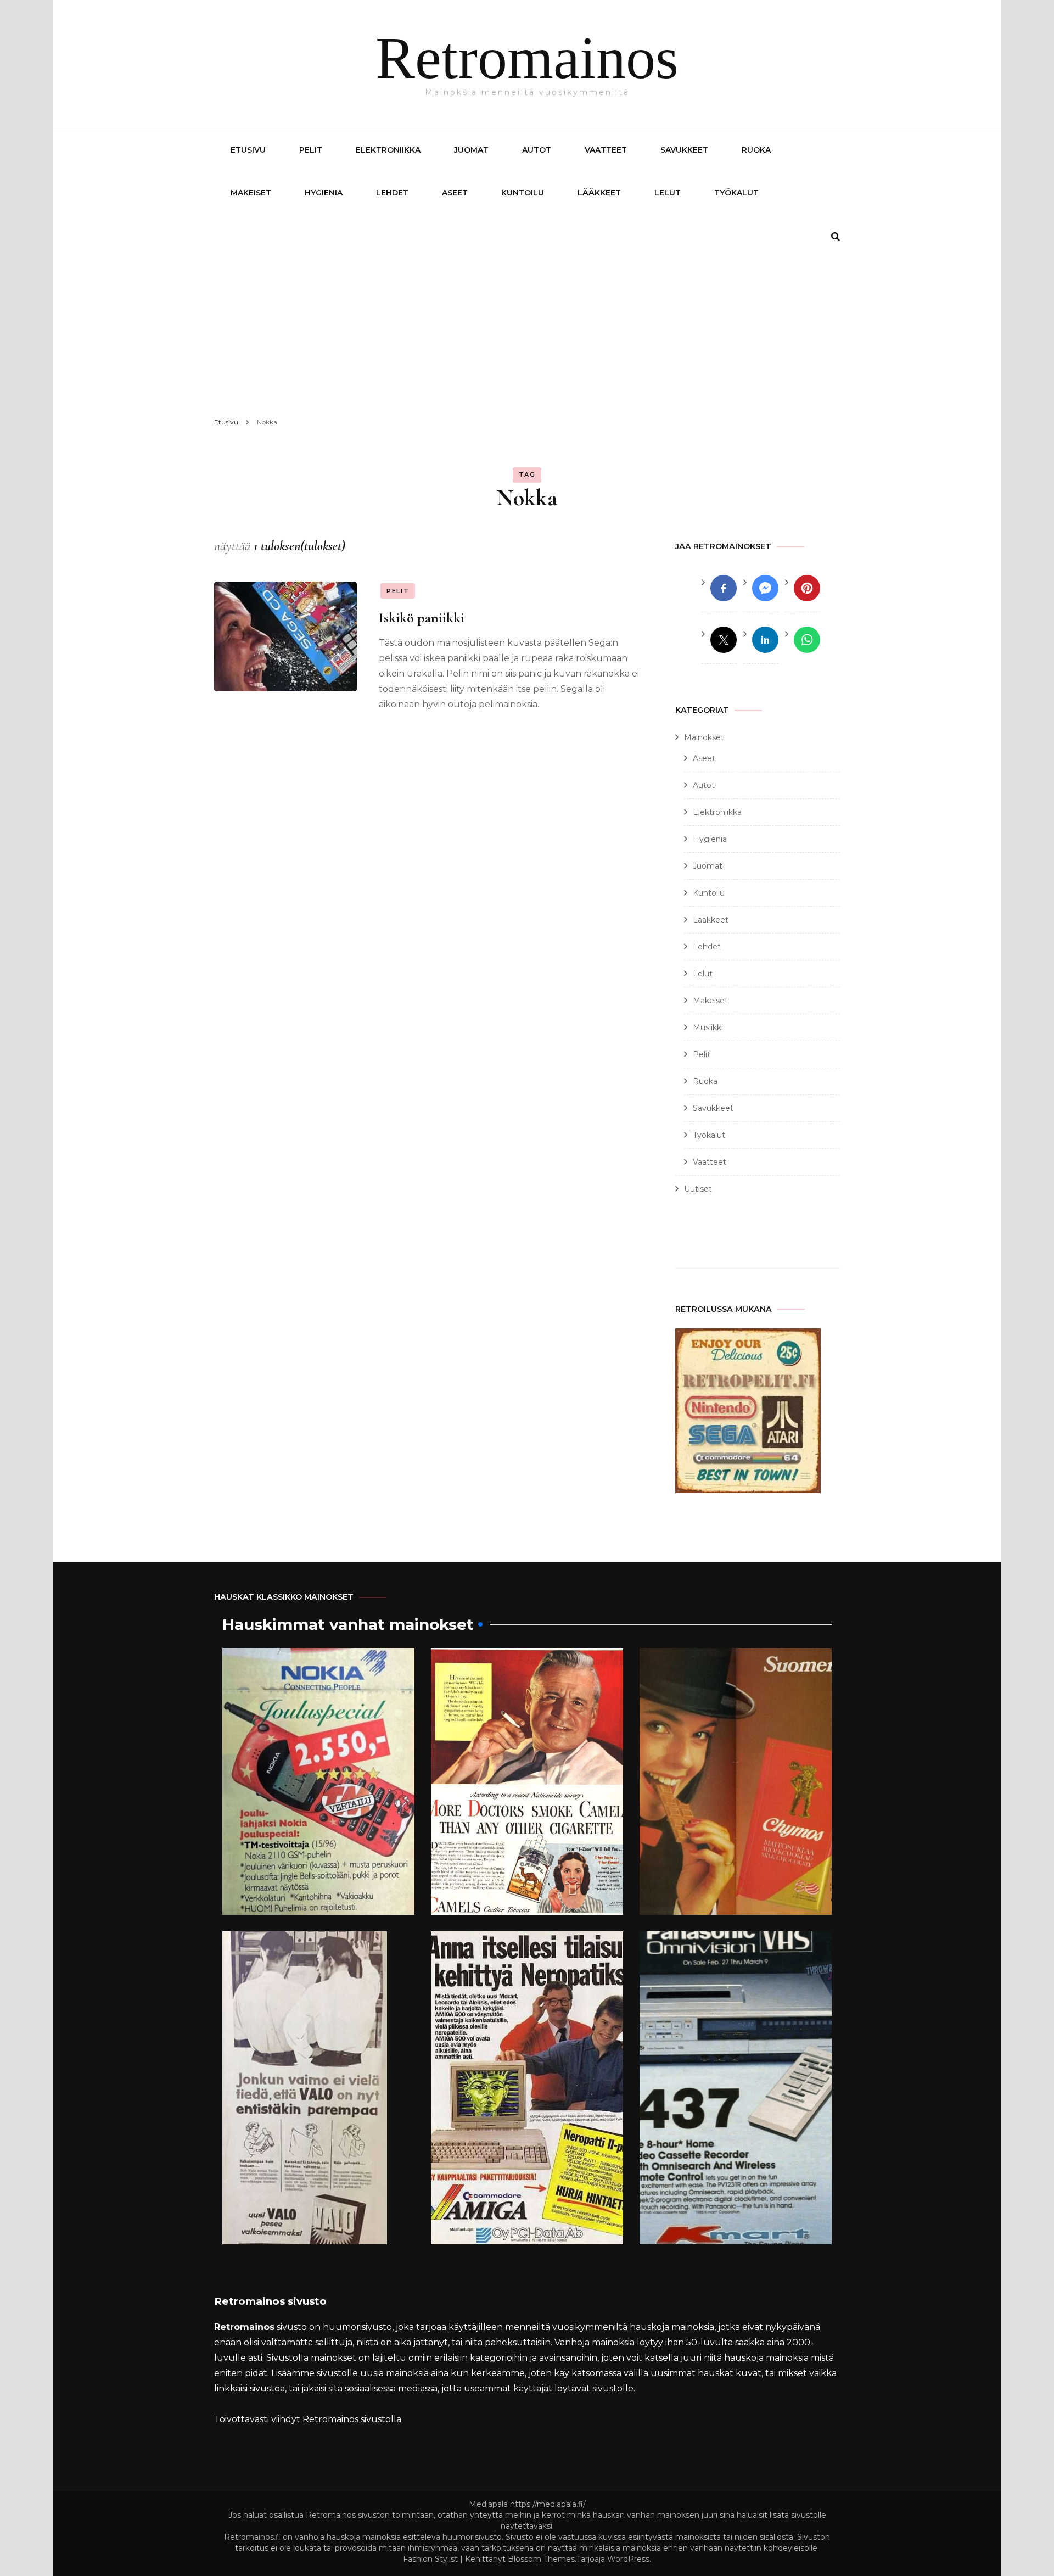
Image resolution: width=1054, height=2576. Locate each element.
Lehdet (392, 193)
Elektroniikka (388, 150)
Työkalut (736, 193)
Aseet (455, 193)
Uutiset (698, 1189)
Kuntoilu (523, 193)
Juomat (471, 150)
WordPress (628, 2559)
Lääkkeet (599, 193)
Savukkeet (684, 150)
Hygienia (324, 193)
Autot (537, 150)
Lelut (668, 193)
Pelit (311, 150)
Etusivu (248, 150)
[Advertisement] (527, 324)
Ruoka (756, 150)
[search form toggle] (836, 237)
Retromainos (527, 58)
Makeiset (251, 193)
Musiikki (708, 1027)
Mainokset (704, 737)
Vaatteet (606, 150)
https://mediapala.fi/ (548, 2504)
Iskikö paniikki (422, 618)
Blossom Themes (541, 2559)
